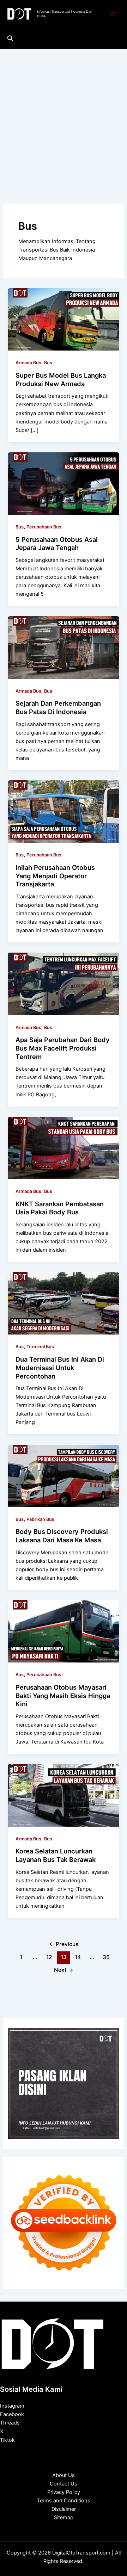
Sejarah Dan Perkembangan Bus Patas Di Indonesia (58, 707)
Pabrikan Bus (40, 1519)
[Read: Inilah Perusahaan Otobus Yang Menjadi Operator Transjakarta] (63, 811)
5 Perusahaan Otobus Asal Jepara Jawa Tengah (57, 544)
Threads (10, 2423)
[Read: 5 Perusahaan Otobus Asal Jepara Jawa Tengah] (63, 483)
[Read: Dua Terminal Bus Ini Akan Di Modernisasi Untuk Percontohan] (63, 1303)
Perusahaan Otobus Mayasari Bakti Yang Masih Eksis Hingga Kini (63, 1695)
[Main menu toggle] (113, 14)
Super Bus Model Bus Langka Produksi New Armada (61, 379)
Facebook (12, 2414)
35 (106, 1957)
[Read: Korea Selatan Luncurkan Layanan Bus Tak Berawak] (63, 1795)
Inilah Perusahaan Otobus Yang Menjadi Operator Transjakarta (55, 876)
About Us (64, 2475)
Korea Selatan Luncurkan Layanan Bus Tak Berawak (56, 1855)
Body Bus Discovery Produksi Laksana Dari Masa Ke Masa (62, 1536)
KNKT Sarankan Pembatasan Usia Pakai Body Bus (60, 1208)
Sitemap (64, 2518)
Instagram (12, 2406)
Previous (64, 1944)
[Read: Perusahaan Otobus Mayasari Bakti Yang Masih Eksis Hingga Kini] (63, 1631)
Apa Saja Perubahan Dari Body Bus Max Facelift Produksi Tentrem (63, 1048)
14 (78, 1957)
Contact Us (64, 2484)
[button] (11, 39)
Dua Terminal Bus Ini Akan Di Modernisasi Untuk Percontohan (60, 1367)
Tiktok (7, 2440)
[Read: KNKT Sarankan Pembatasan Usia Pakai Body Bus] (63, 1147)
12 (49, 1957)
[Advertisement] (64, 116)
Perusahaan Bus (44, 527)
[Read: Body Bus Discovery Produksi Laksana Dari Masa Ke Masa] (63, 1475)
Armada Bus (28, 363)
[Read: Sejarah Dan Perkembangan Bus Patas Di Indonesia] (63, 647)
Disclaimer (64, 2509)
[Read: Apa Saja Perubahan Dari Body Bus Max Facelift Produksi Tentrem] (63, 984)
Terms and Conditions (64, 2501)
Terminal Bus (40, 1347)
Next (64, 1970)
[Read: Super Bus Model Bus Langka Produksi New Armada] (63, 319)
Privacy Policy (64, 2492)
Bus (48, 363)
